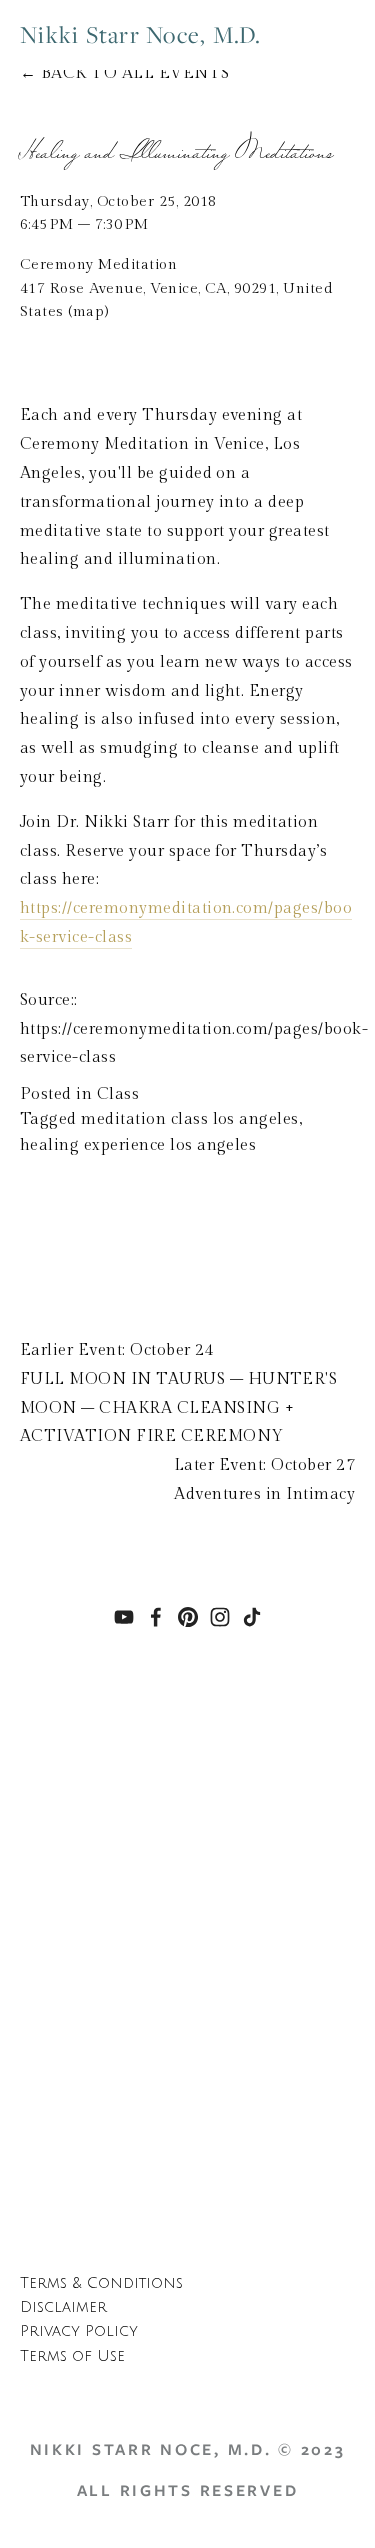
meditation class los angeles (189, 1119)
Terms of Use (72, 2356)
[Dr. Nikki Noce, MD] (124, 1617)
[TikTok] (252, 1617)
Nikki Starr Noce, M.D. (141, 34)
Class (118, 1094)
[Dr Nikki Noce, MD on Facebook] (156, 1617)
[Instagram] (220, 1617)
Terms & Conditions (101, 2283)
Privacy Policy (79, 2331)
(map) (88, 311)
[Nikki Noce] (188, 1617)
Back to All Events (135, 73)
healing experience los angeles (138, 1145)
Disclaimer (63, 2307)
